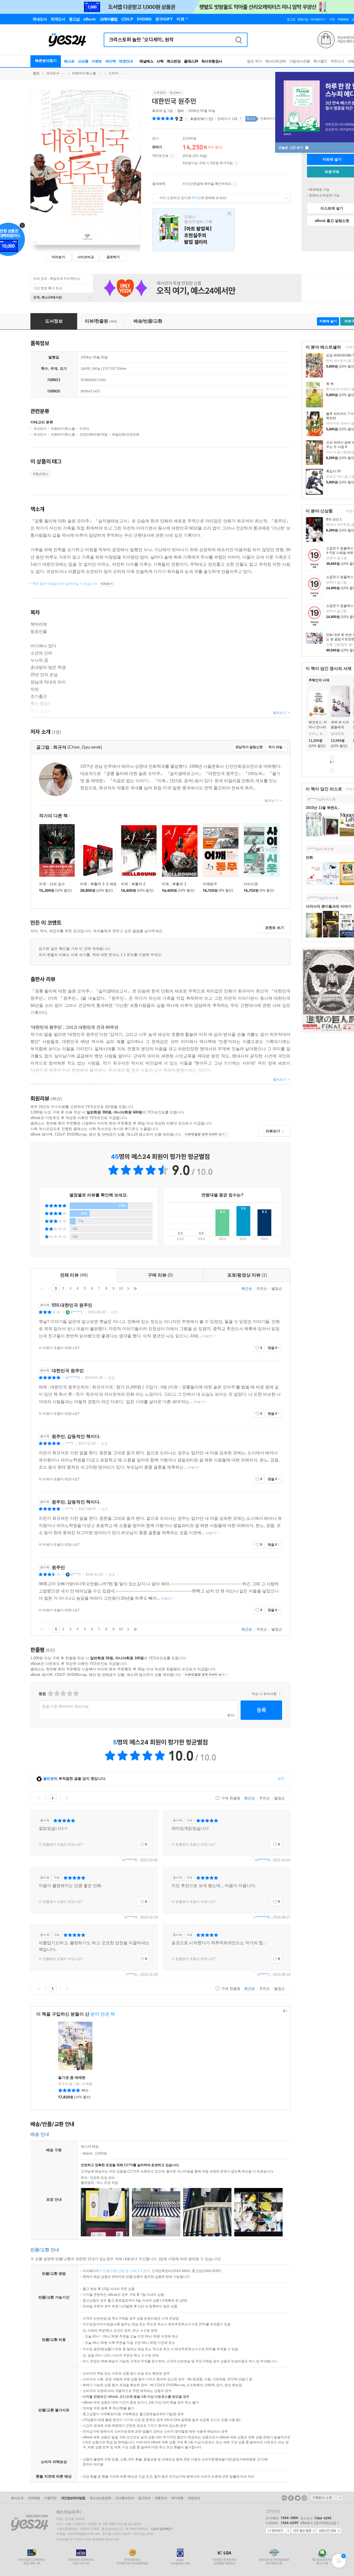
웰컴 (36, 73)
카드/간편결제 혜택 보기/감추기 (235, 184)
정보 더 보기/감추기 (186, 119)
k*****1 (313, 799)
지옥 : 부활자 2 (133, 884)
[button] (306, 703)
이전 (332, 758)
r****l (69, 1443)
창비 (181, 111)
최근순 (247, 1289)
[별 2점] (50, 1693)
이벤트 (97, 61)
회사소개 (17, 2498)
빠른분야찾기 (46, 61)
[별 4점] (57, 1693)
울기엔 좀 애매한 (72, 2078)
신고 (114, 1312)
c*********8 (261, 1917)
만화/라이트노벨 (84, 73)
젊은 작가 (254, 61)
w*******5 (73, 1378)
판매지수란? (240, 119)
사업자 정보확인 (160, 2529)
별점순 (277, 1289)
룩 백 (330, 384)
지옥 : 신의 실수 (52, 884)
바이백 (111, 61)
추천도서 (337, 61)
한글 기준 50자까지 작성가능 (65, 1706)
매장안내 (126, 61)
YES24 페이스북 (291, 2498)
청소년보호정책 (100, 2498)
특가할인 (320, 61)
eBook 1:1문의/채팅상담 (318, 2523)
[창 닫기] (228, 214)
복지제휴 (177, 2498)
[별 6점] (63, 1693)
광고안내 (144, 2498)
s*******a (314, 898)
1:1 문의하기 (278, 2531)
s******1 (77, 1312)
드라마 (113, 73)
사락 (160, 61)
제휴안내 (161, 2498)
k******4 (131, 1917)
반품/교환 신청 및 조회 (119, 2271)
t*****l (312, 849)
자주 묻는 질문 (303, 2531)
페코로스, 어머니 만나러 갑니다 (318, 727)
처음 (42, 1288)
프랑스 (193, 230)
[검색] (239, 40)
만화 (309, 857)
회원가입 (303, 19)
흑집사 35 (333, 471)
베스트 (69, 61)
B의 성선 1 (334, 519)
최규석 (157, 111)
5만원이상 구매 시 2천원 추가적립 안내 (236, 163)
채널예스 (146, 61)
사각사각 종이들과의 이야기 (329, 906)
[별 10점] (76, 1693)
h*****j (76, 1574)
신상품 (83, 61)
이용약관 (50, 2498)
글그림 (163, 111)
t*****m (132, 1974)
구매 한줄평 (230, 1798)
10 (121, 1288)
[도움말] (172, 156)
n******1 (264, 1974)
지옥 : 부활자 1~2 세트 (98, 884)
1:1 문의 (144, 2271)
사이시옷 (251, 884)
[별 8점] (69, 1693)
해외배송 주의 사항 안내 (332, 190)
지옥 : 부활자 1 (174, 884)
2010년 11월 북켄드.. (323, 808)
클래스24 (191, 61)
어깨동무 (210, 884)
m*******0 (130, 1860)
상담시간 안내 (329, 2531)
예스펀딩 (174, 61)
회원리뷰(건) (202, 119)
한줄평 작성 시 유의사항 (280, 1694)
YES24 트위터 (298, 2498)
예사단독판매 (276, 61)
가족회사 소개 (326, 2498)
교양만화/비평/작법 (93, 434)
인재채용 (34, 2498)
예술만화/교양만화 (126, 434)
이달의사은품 (300, 61)
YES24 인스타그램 (304, 2498)
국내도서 (53, 73)
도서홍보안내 (124, 2498)
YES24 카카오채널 (284, 2498)
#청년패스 (41, 474)
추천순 (262, 1289)
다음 (332, 771)
